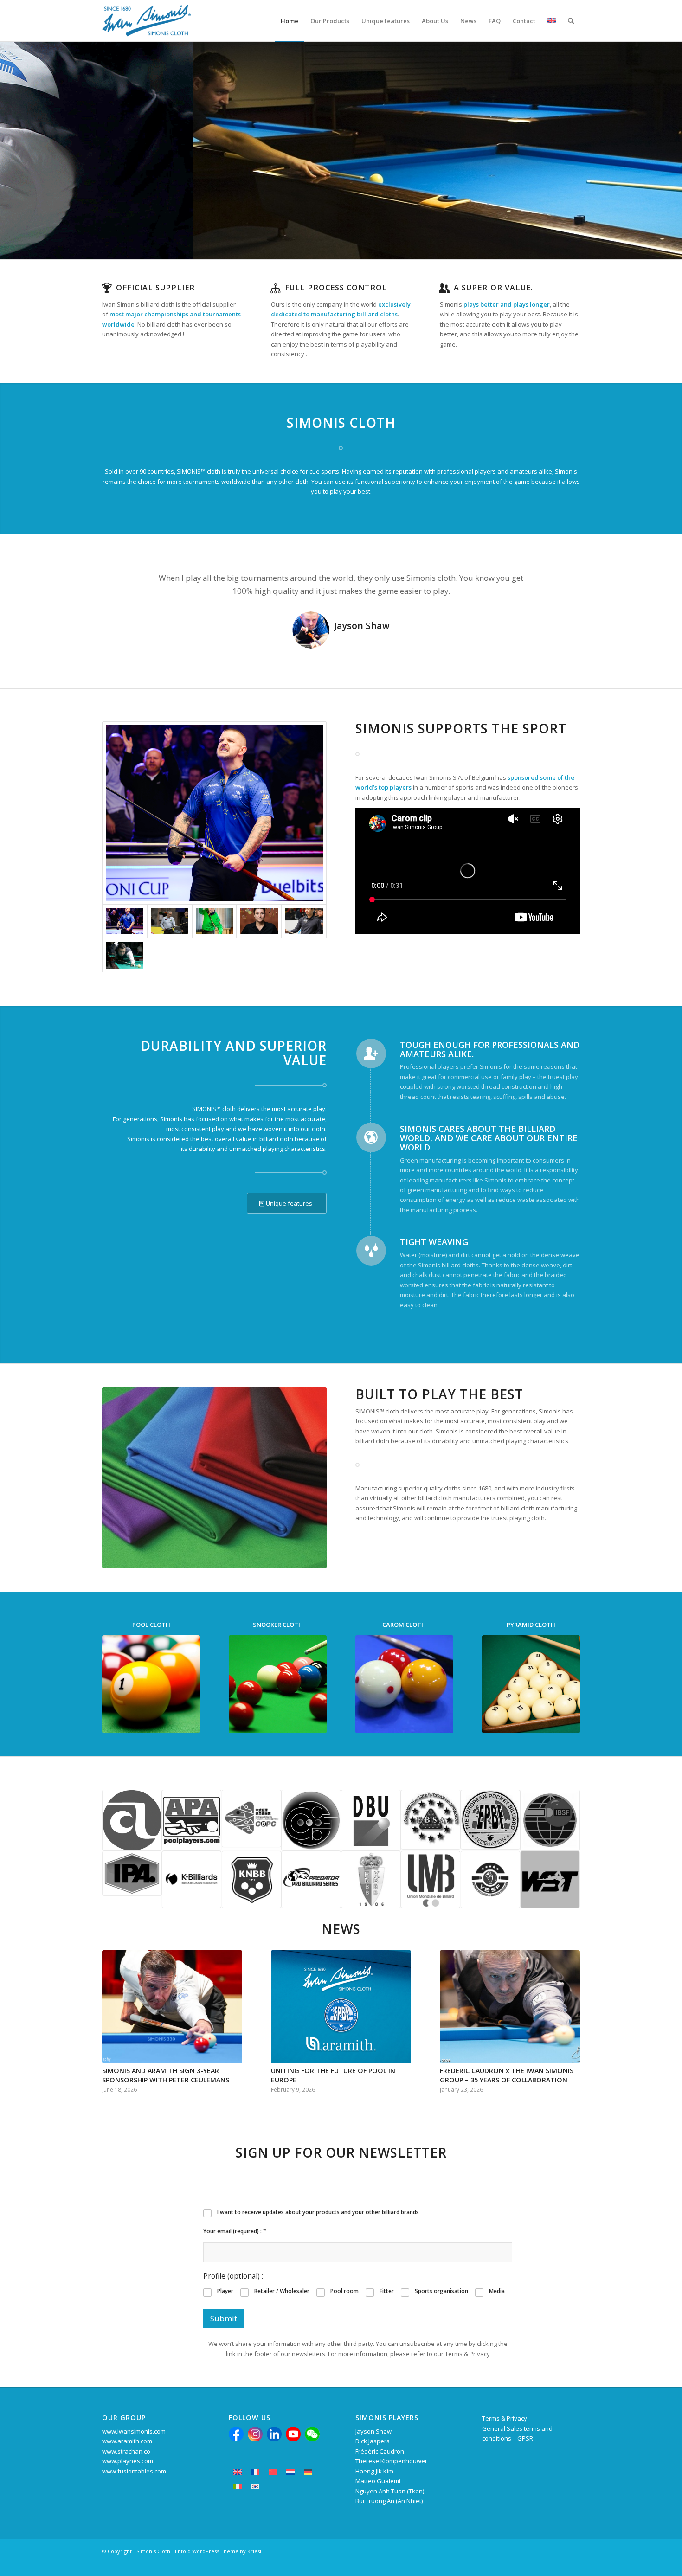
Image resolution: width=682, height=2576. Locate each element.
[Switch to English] (238, 2472)
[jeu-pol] (151, 1684)
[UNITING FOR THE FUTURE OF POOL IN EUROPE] (341, 2007)
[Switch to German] (308, 2472)
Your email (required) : (235, 2231)
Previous (123, 585)
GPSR (525, 2438)
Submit (224, 2318)
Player (225, 2291)
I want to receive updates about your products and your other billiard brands (318, 2212)
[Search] (571, 21)
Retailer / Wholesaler (282, 2291)
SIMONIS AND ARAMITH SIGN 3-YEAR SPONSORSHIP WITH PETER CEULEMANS (166, 2075)
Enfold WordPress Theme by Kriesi (218, 2551)
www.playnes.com (128, 2461)
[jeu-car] (404, 1684)
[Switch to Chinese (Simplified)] (273, 2472)
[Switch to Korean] (255, 2487)
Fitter (387, 2291)
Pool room (344, 2291)
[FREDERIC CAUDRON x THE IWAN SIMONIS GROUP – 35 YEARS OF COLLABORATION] (510, 2007)
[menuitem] (290, 21)
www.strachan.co (126, 2451)
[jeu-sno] (278, 1684)
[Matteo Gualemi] (125, 955)
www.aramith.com (127, 2441)
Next (559, 585)
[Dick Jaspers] (170, 921)
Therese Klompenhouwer (391, 2461)
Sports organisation (441, 2291)
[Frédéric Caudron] (215, 921)
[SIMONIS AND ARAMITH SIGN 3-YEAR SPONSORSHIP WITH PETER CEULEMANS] (172, 2007)
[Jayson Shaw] (214, 813)
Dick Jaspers (373, 2441)
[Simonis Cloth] (146, 21)
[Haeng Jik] (304, 921)
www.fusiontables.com (134, 2471)
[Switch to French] (255, 2472)
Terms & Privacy (505, 2418)
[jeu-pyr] (531, 1684)
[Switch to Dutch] (290, 2472)
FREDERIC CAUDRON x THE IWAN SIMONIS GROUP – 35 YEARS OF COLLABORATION (507, 2075)
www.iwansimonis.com (134, 2431)
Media (497, 2291)
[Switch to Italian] (238, 2487)
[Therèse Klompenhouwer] (259, 921)
